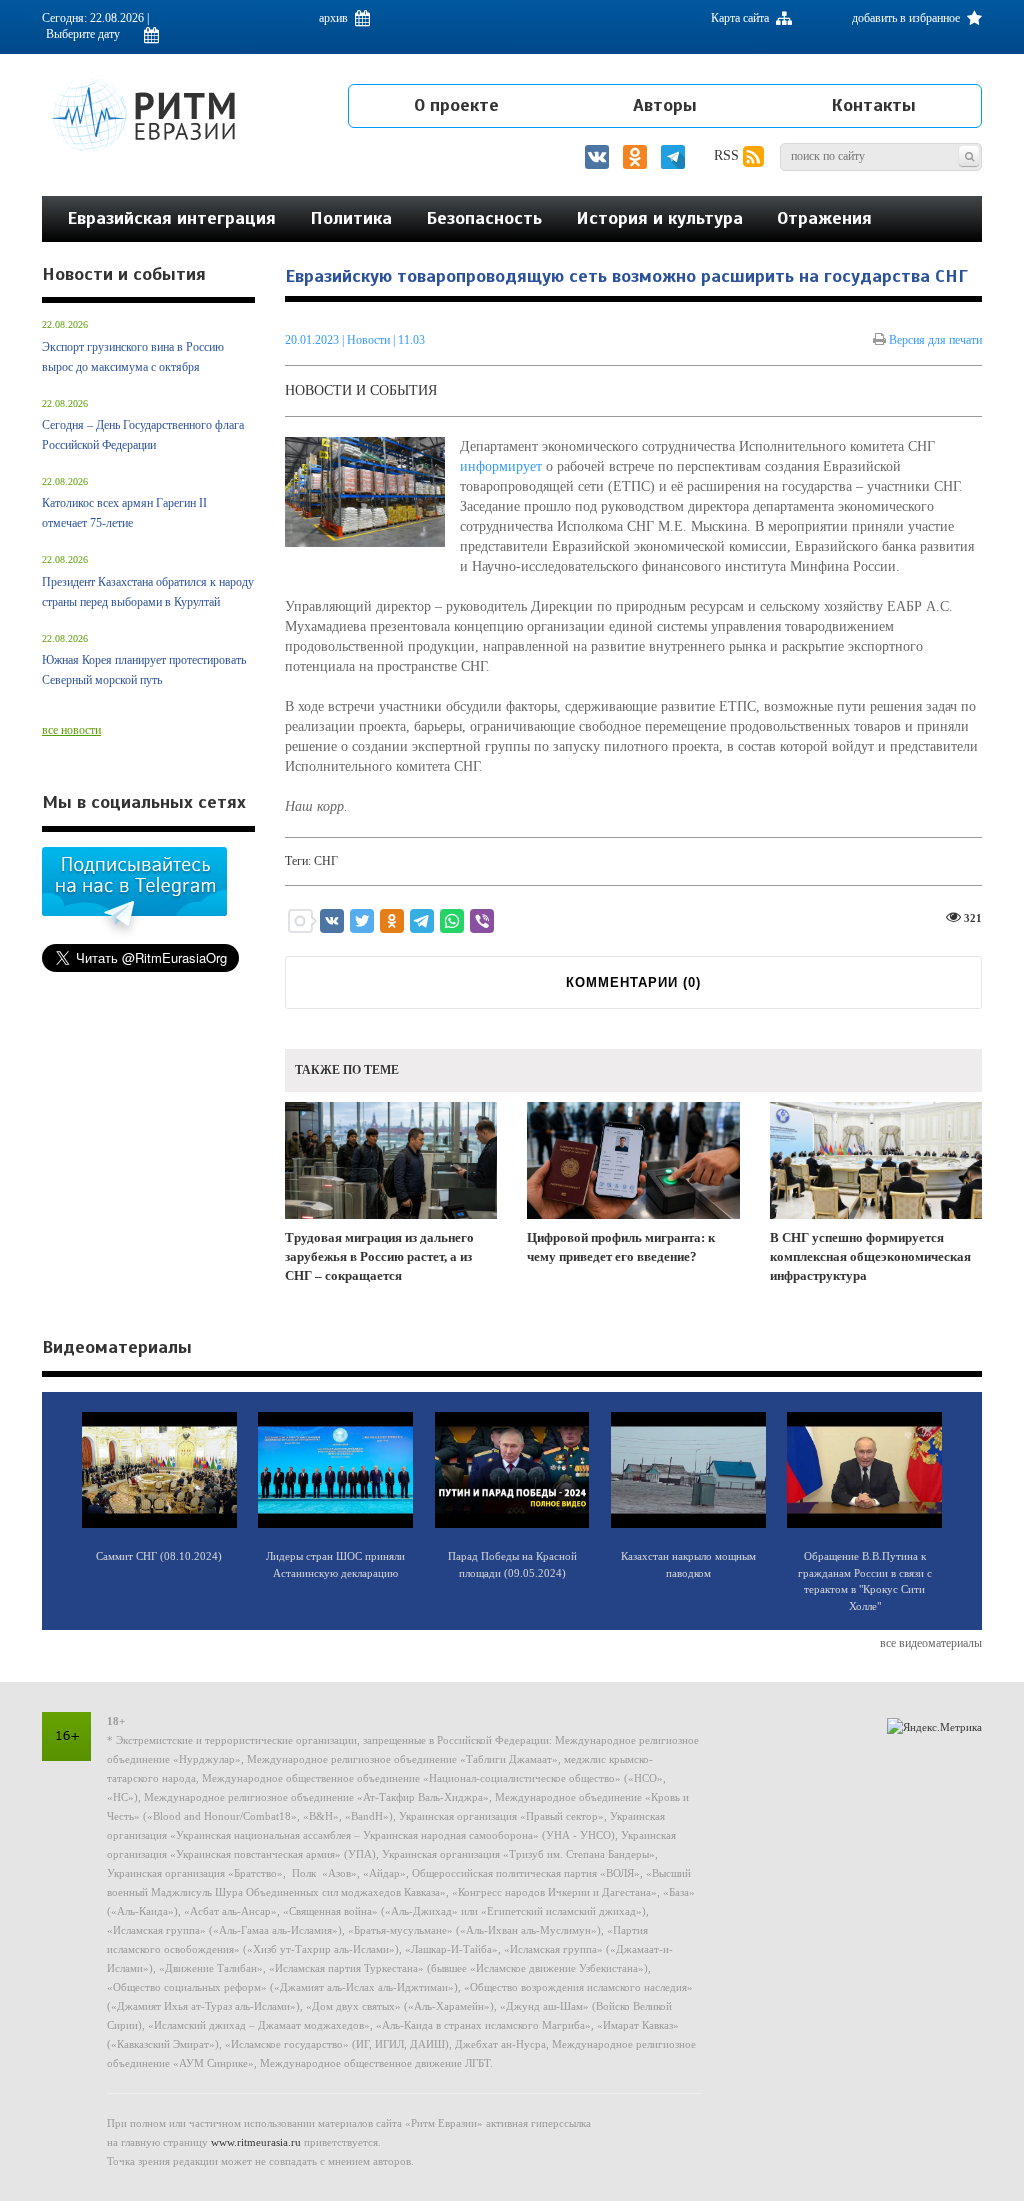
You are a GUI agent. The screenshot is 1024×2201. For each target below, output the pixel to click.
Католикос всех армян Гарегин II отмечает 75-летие (124, 513)
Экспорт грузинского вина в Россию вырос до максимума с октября (133, 357)
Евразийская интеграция (171, 218)
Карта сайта (741, 18)
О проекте (456, 105)
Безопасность (484, 218)
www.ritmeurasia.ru (256, 2142)
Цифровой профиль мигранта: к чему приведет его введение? (621, 1247)
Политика (351, 218)
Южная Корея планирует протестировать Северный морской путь (144, 670)
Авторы (665, 105)
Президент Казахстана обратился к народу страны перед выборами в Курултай (148, 592)
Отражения (824, 218)
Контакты (873, 105)
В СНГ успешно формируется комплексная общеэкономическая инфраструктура (870, 1256)
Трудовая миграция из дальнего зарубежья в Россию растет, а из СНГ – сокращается (379, 1256)
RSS (728, 155)
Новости (370, 340)
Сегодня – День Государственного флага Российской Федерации (143, 435)
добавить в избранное (907, 18)
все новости (71, 730)
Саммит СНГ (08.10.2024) (159, 1556)
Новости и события (361, 390)
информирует (501, 466)
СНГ (326, 861)
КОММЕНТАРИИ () (633, 982)
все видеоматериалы (931, 1643)
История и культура (659, 218)
